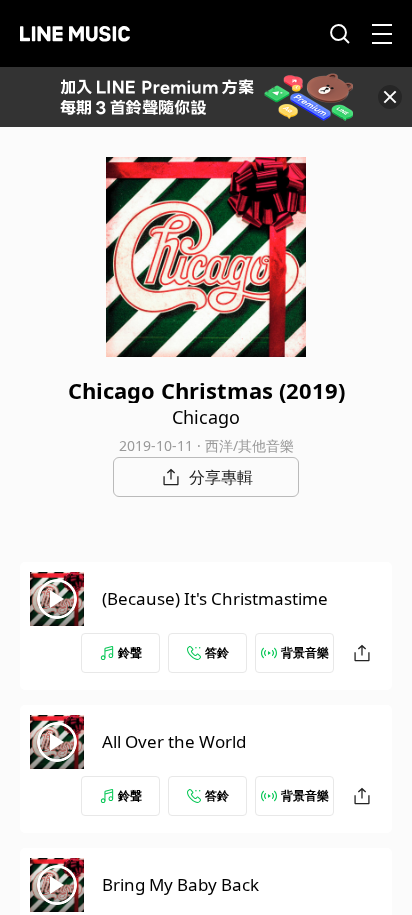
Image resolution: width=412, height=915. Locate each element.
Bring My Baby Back (180, 884)
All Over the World (174, 741)
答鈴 (217, 652)
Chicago (206, 417)
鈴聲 (130, 652)
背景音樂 (305, 652)
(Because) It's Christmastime (215, 598)
